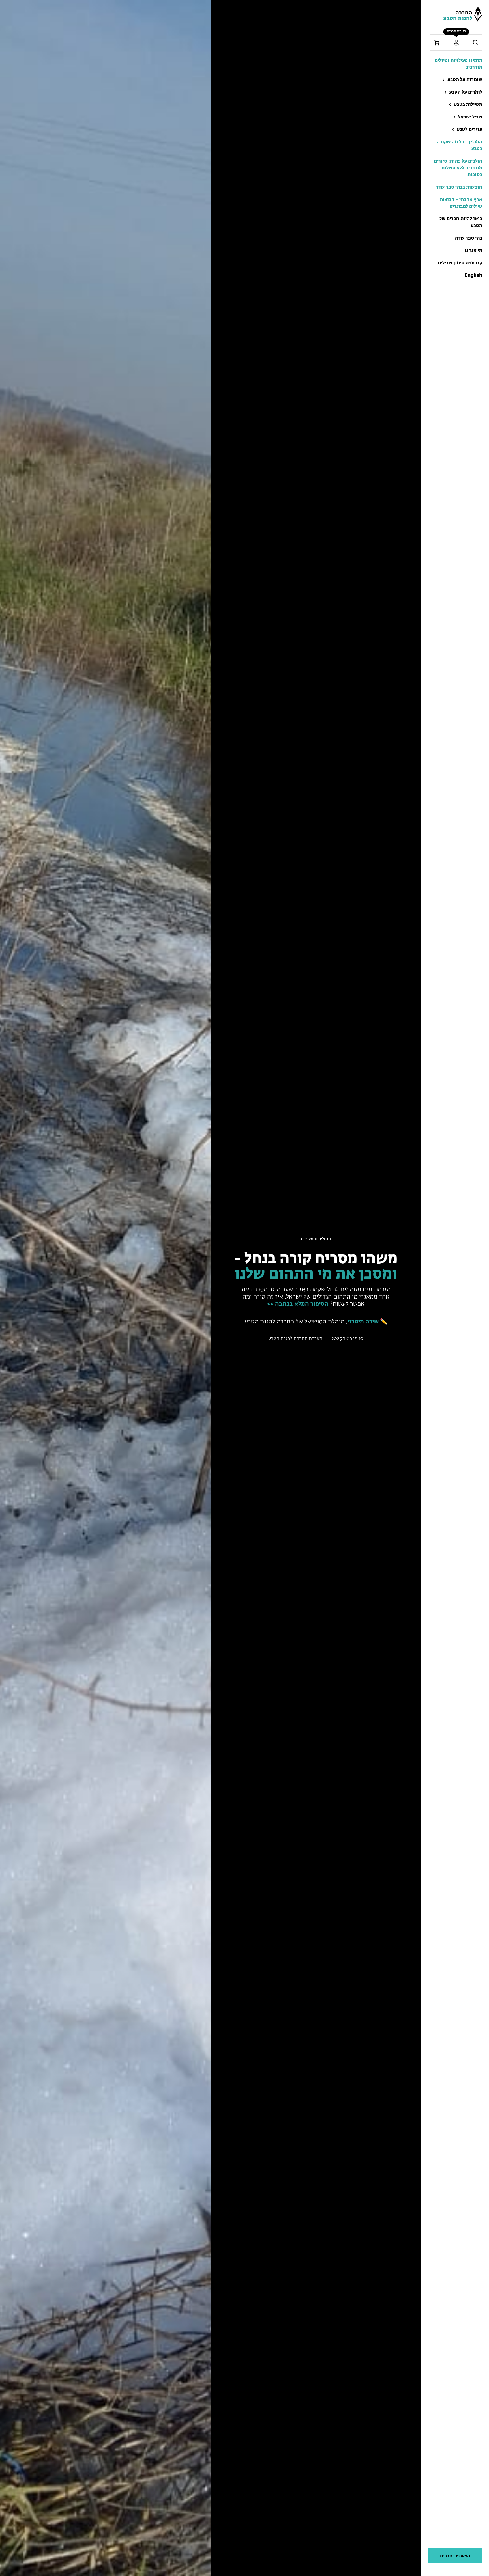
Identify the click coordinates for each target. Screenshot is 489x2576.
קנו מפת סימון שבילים (460, 263)
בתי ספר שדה (469, 238)
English (473, 276)
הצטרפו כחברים (455, 2556)
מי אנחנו (473, 251)
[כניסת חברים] (456, 42)
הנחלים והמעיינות (316, 1239)
